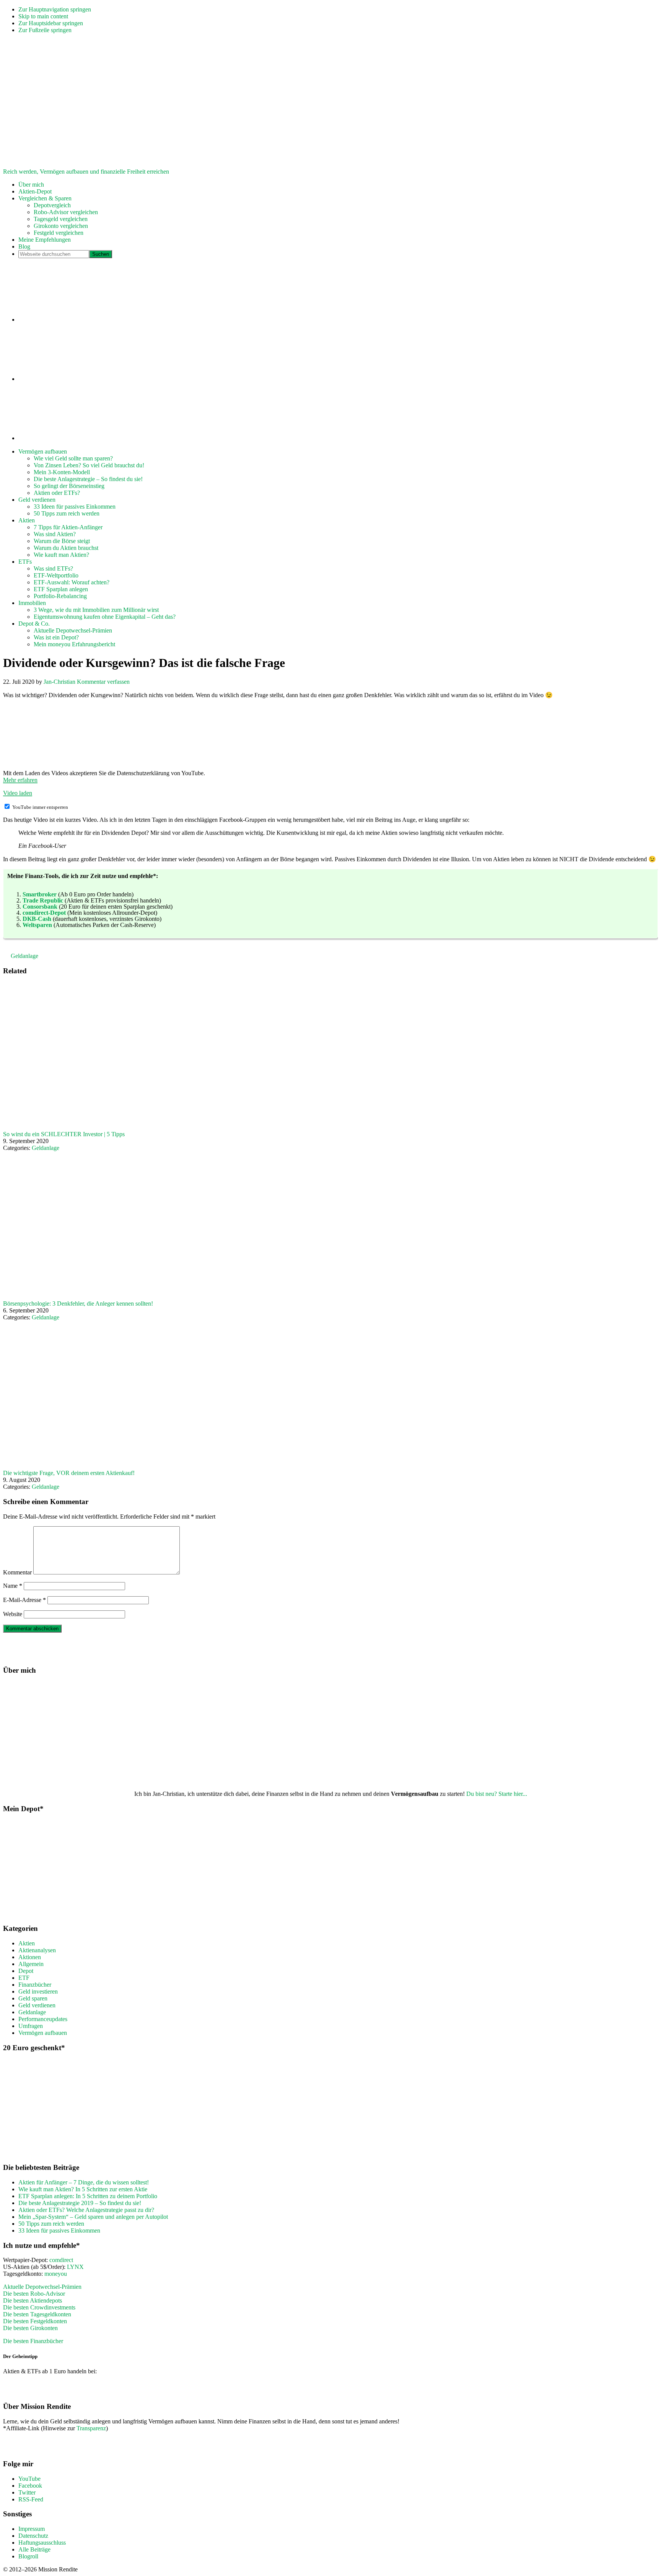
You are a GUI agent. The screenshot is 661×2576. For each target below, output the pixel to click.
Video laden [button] (18, 793)
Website (13, 1614)
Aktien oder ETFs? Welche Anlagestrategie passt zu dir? (86, 2210)
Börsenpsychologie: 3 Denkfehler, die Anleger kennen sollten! (78, 1303)
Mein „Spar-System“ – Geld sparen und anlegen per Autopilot (93, 2217)
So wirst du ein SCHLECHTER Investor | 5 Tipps (64, 1134)
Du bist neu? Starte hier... (497, 1794)
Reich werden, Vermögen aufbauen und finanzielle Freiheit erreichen (86, 172)
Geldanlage (24, 956)
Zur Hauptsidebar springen (51, 23)
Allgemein (31, 1964)
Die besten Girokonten (30, 2328)
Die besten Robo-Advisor (34, 2294)
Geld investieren (38, 1991)
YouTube (29, 2479)
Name (13, 1586)
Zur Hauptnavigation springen (55, 9)
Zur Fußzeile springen (45, 30)
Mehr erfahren (20, 780)
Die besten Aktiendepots (33, 2300)
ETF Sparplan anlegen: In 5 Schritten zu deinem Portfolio (88, 2196)
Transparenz (91, 2428)
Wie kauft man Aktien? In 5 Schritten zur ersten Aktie (83, 2189)
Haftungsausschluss (42, 2543)
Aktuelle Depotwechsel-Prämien (42, 2287)
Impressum (32, 2529)
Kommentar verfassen (103, 682)
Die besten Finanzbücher (33, 2341)
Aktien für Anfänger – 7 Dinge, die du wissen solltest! (84, 2182)
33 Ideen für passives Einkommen (59, 2230)
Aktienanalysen (37, 1950)
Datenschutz (33, 2536)
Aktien (27, 1943)
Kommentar (17, 1572)
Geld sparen (33, 1998)
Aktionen (30, 1957)
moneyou (56, 2274)
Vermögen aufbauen (43, 2033)
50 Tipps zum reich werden (51, 2224)
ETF (24, 1978)
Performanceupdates (43, 2019)
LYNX (75, 2267)
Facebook (30, 2486)
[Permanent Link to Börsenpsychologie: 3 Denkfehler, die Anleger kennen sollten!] (233, 1297)
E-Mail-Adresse (24, 1600)
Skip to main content (43, 16)
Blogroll (28, 2556)
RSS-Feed (31, 2499)
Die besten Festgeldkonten (35, 2321)
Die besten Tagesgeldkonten (37, 2314)
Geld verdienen (37, 2005)
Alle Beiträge (34, 2549)
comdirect (61, 2260)
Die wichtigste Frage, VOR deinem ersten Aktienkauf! (69, 1473)
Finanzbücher (35, 1985)
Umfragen (31, 2026)
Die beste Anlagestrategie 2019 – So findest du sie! (80, 2203)
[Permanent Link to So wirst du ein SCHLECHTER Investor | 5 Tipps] (233, 1127)
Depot (26, 1971)
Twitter (27, 2492)
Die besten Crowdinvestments (39, 2307)
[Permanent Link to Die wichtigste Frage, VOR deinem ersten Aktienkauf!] (233, 1466)
